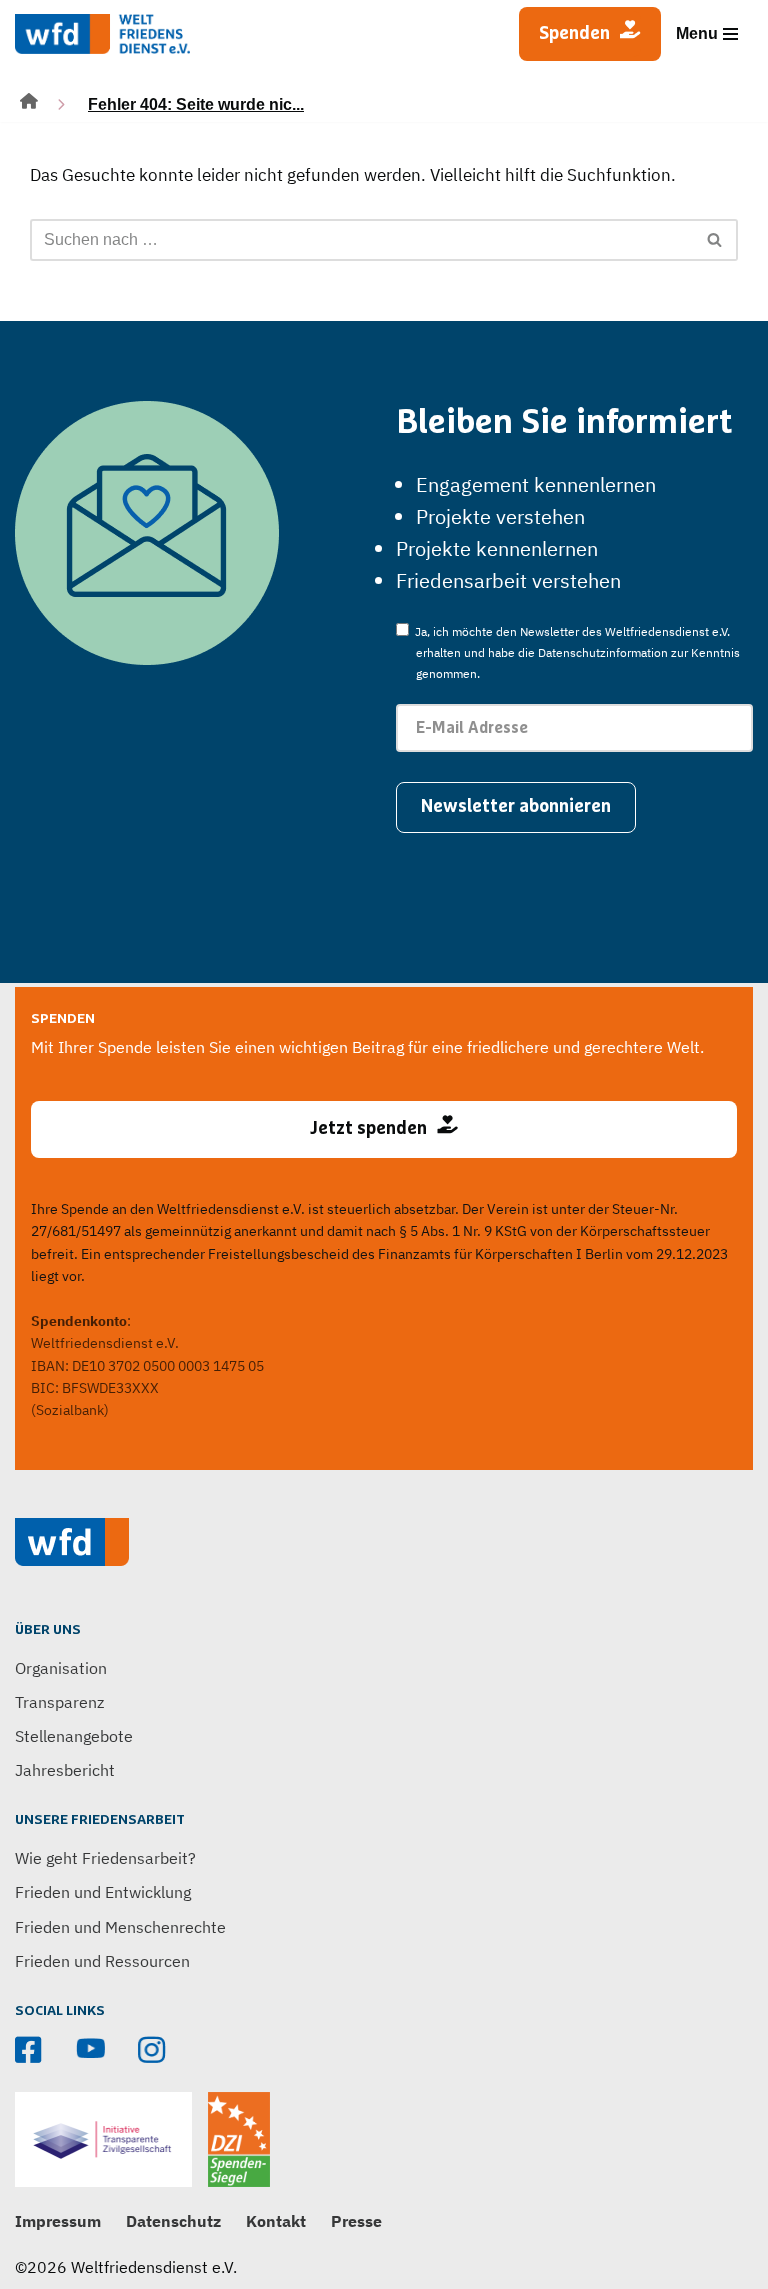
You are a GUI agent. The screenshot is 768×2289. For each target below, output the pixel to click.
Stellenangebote (74, 1736)
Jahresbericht (65, 1770)
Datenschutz (173, 2221)
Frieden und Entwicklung (103, 1892)
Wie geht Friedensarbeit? (105, 1858)
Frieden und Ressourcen (102, 1961)
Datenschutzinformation (603, 652)
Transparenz (59, 1702)
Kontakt (276, 2221)
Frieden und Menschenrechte (120, 1927)
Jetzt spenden (368, 1129)
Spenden (574, 34)
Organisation (61, 1668)
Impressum (58, 2221)
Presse (356, 2221)
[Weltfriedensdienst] (102, 34)
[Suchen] (715, 240)
